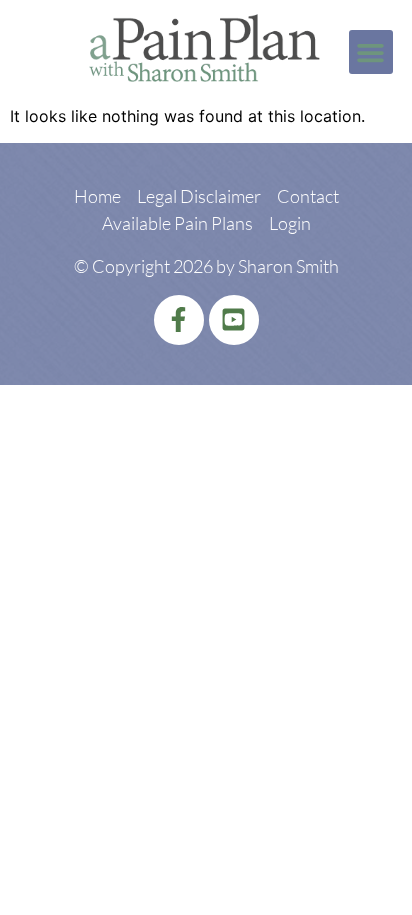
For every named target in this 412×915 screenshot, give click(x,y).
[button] (371, 52)
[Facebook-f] (179, 320)
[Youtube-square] (234, 320)
